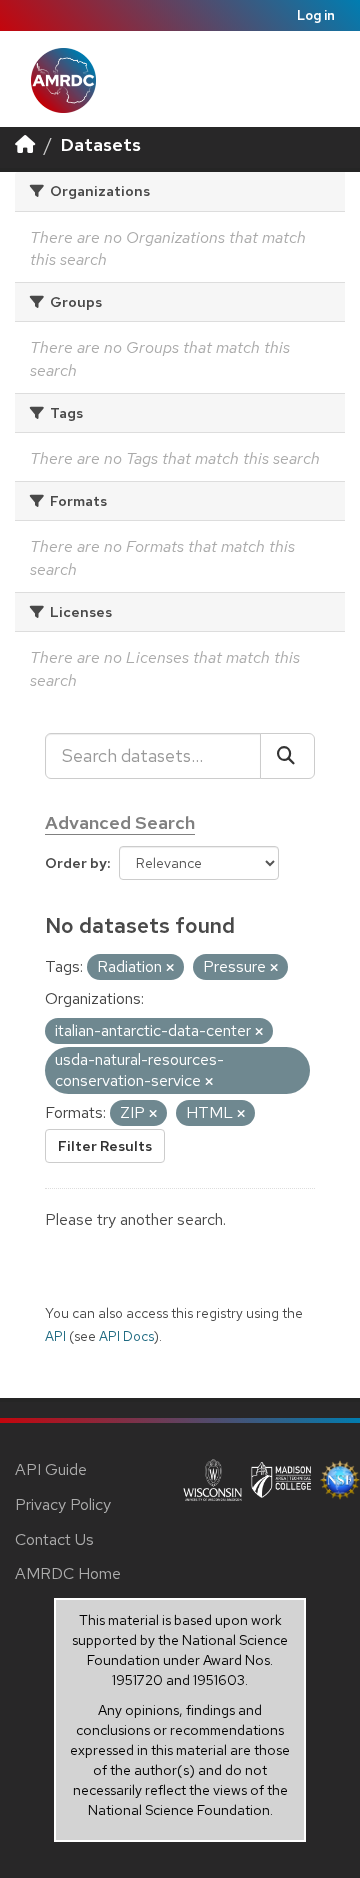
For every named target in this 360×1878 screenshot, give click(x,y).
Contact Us (54, 1539)
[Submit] (287, 756)
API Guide (51, 1469)
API (55, 1336)
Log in (316, 15)
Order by (76, 863)
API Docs (126, 1336)
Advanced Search (120, 822)
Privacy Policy (63, 1504)
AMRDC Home (68, 1573)
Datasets (101, 144)
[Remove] (170, 968)
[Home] (25, 144)
